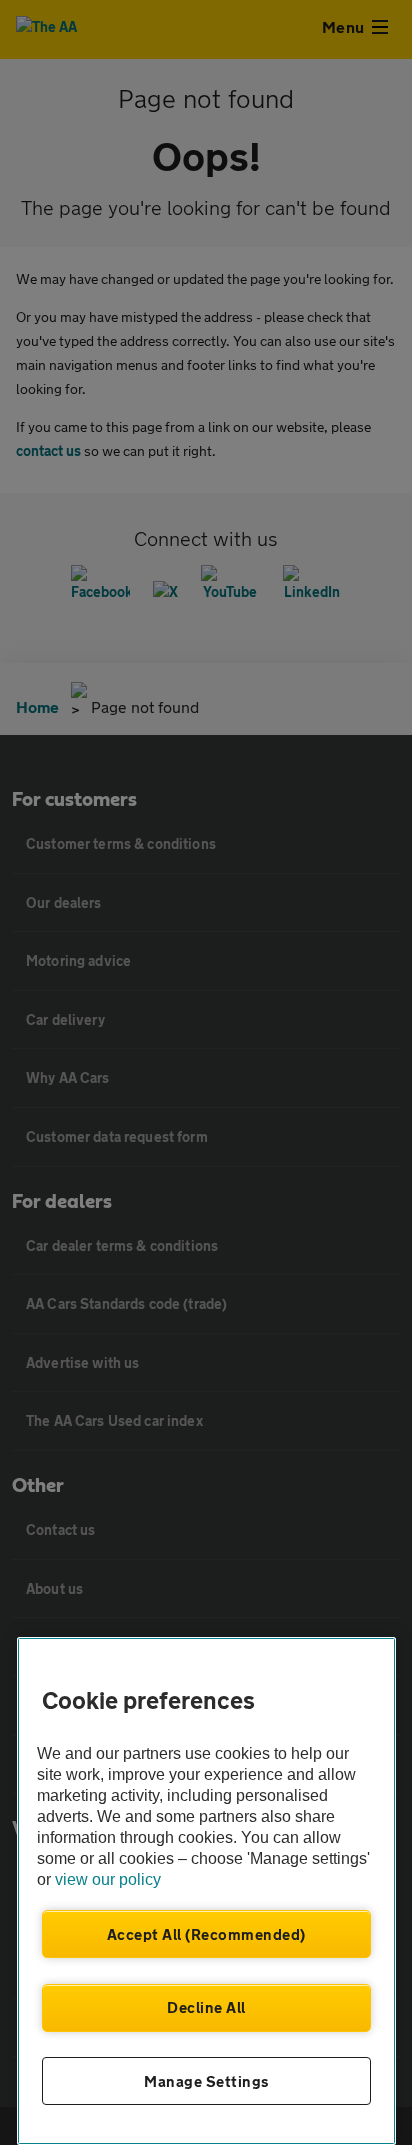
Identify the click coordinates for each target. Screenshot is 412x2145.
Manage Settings (206, 2081)
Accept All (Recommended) (206, 1934)
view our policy (108, 1879)
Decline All (206, 2007)
